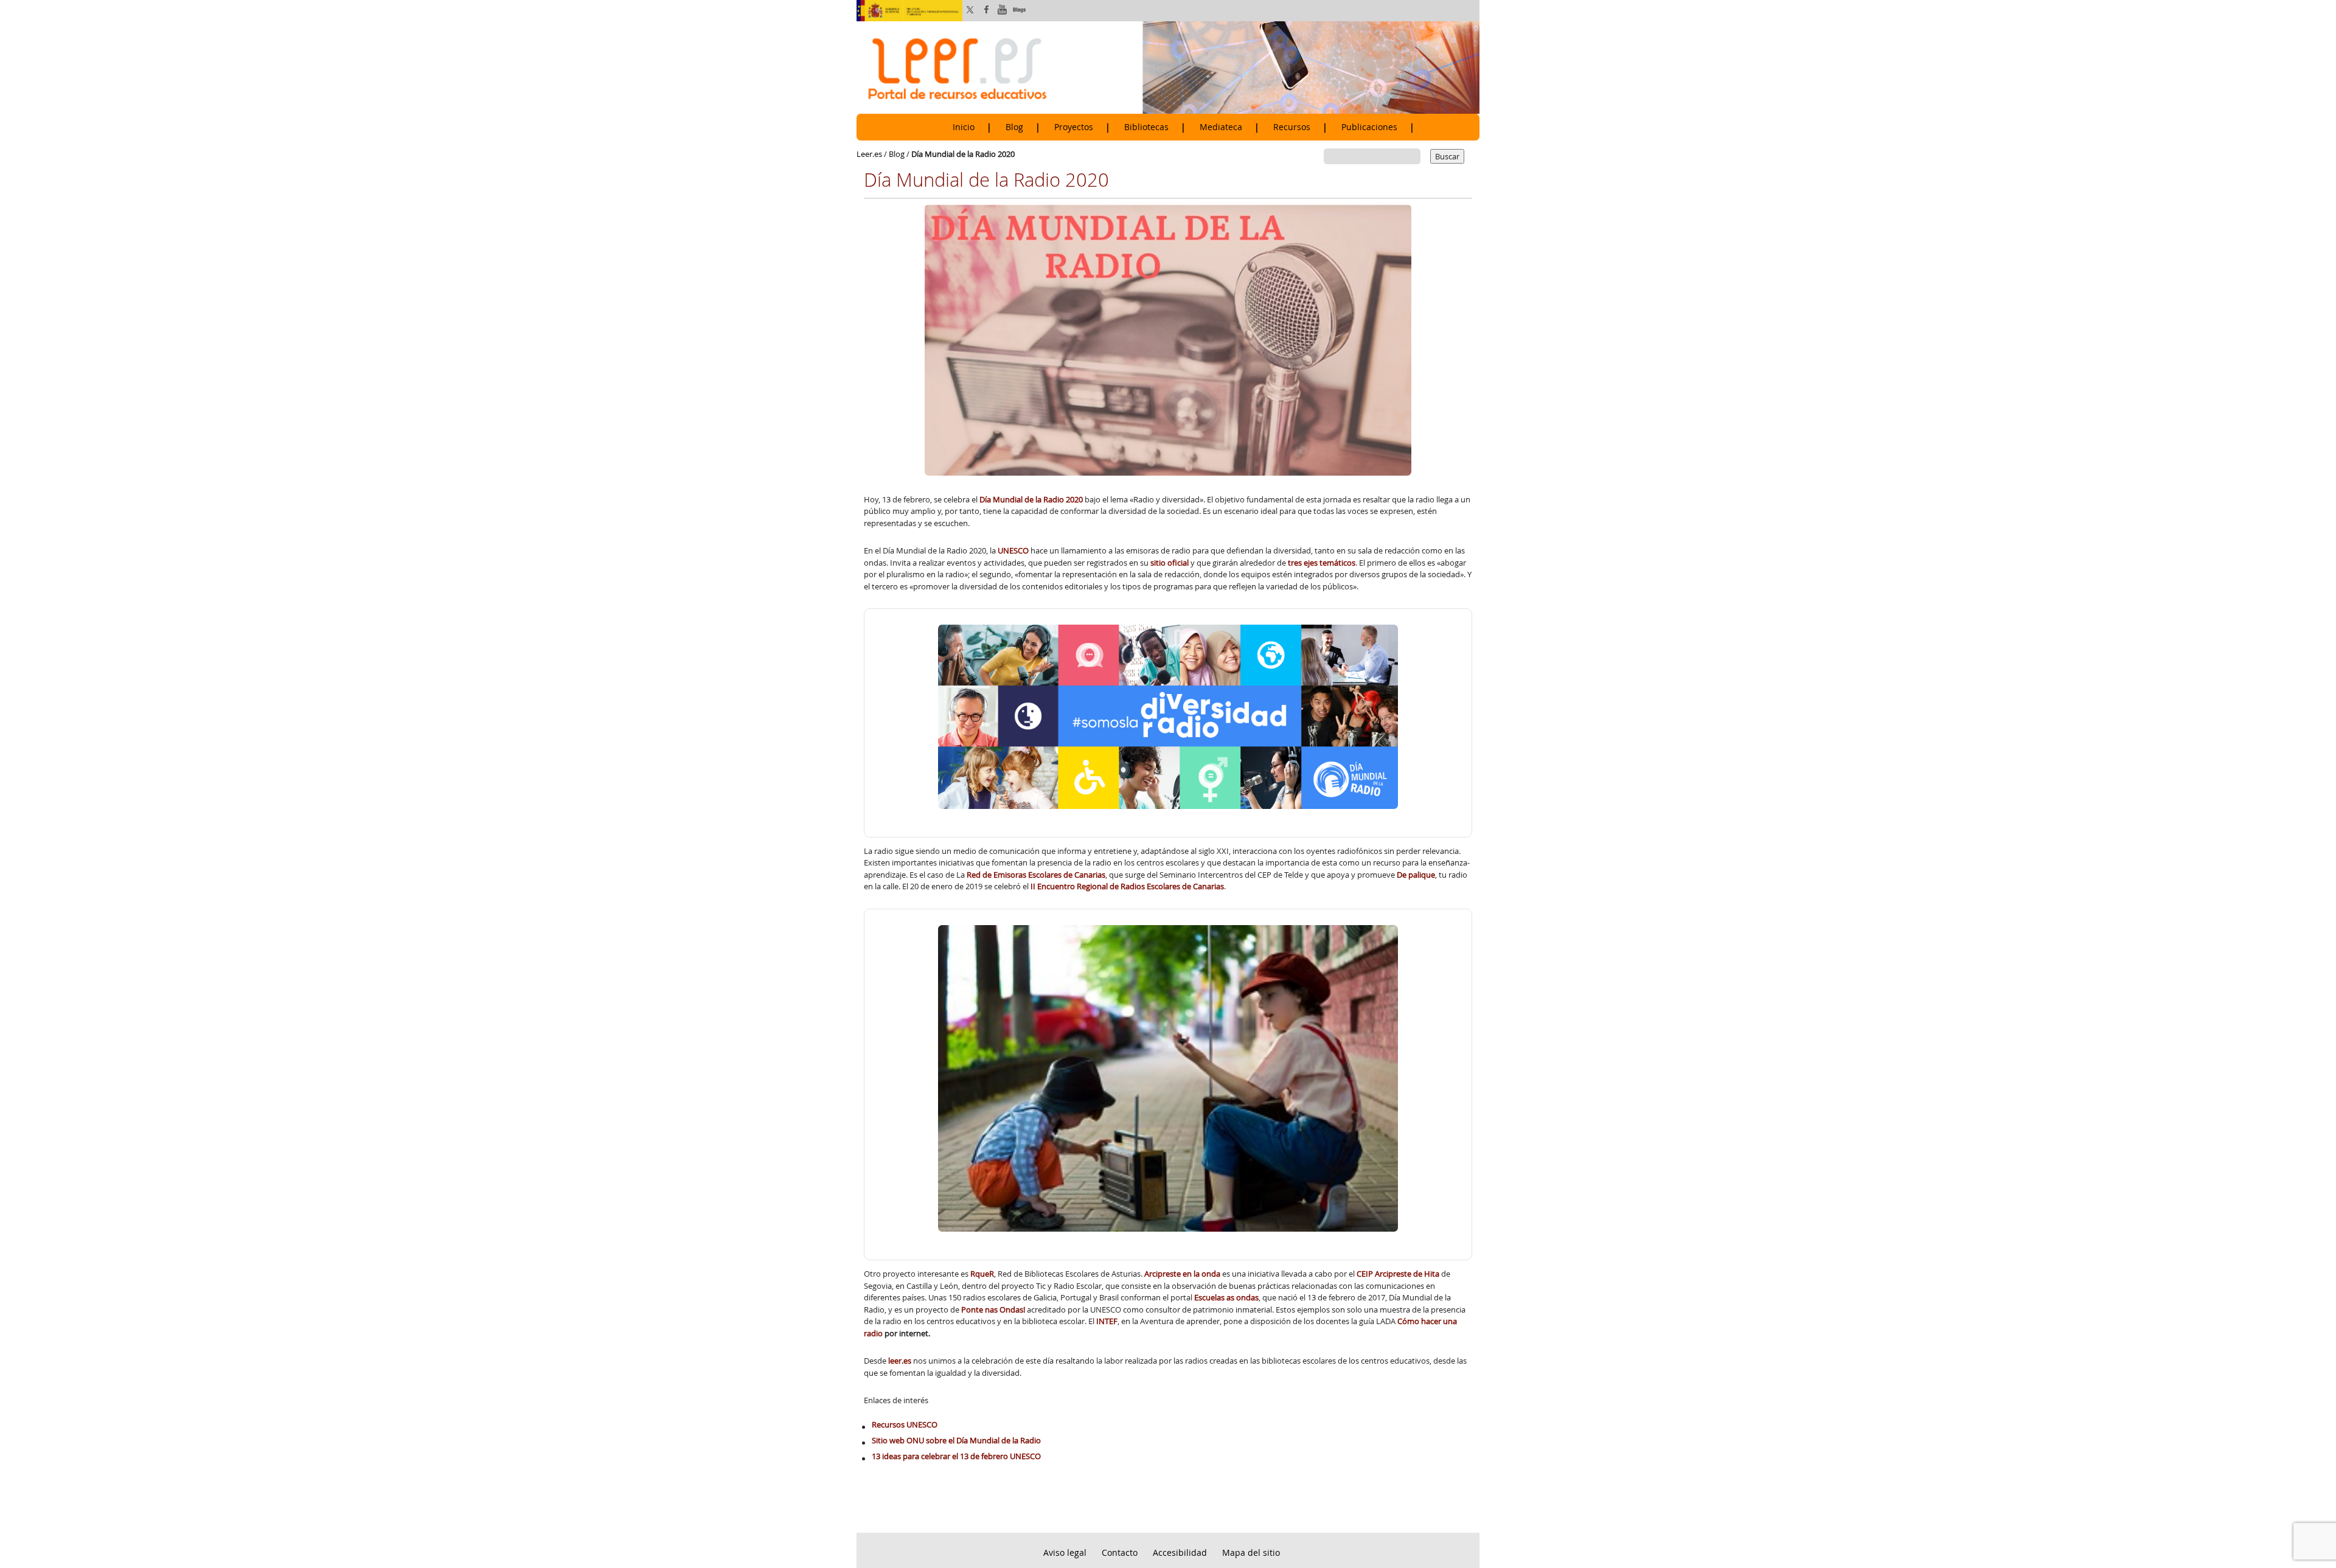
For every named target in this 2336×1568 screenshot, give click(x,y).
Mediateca (1221, 127)
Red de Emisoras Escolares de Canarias (1036, 875)
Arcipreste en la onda (1182, 1274)
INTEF (1107, 1321)
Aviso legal (1065, 1552)
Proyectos (1074, 127)
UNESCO (1013, 550)
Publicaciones (1369, 127)
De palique (1416, 875)
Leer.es (869, 154)
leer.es (900, 1361)
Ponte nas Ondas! (993, 1310)
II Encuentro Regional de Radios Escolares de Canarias (1127, 886)
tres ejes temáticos (1322, 563)
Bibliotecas (1146, 127)
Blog (1014, 127)
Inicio (964, 127)
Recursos (1292, 127)
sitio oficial (1170, 563)
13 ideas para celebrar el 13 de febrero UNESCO (956, 1456)
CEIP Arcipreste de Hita (1399, 1274)
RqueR (982, 1274)
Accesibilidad (1180, 1552)
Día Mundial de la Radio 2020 (1032, 499)
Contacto (1120, 1552)
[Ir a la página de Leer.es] (1168, 67)
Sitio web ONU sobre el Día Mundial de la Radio (956, 1440)
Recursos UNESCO (905, 1424)
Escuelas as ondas (1226, 1297)
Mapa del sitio (1251, 1552)
